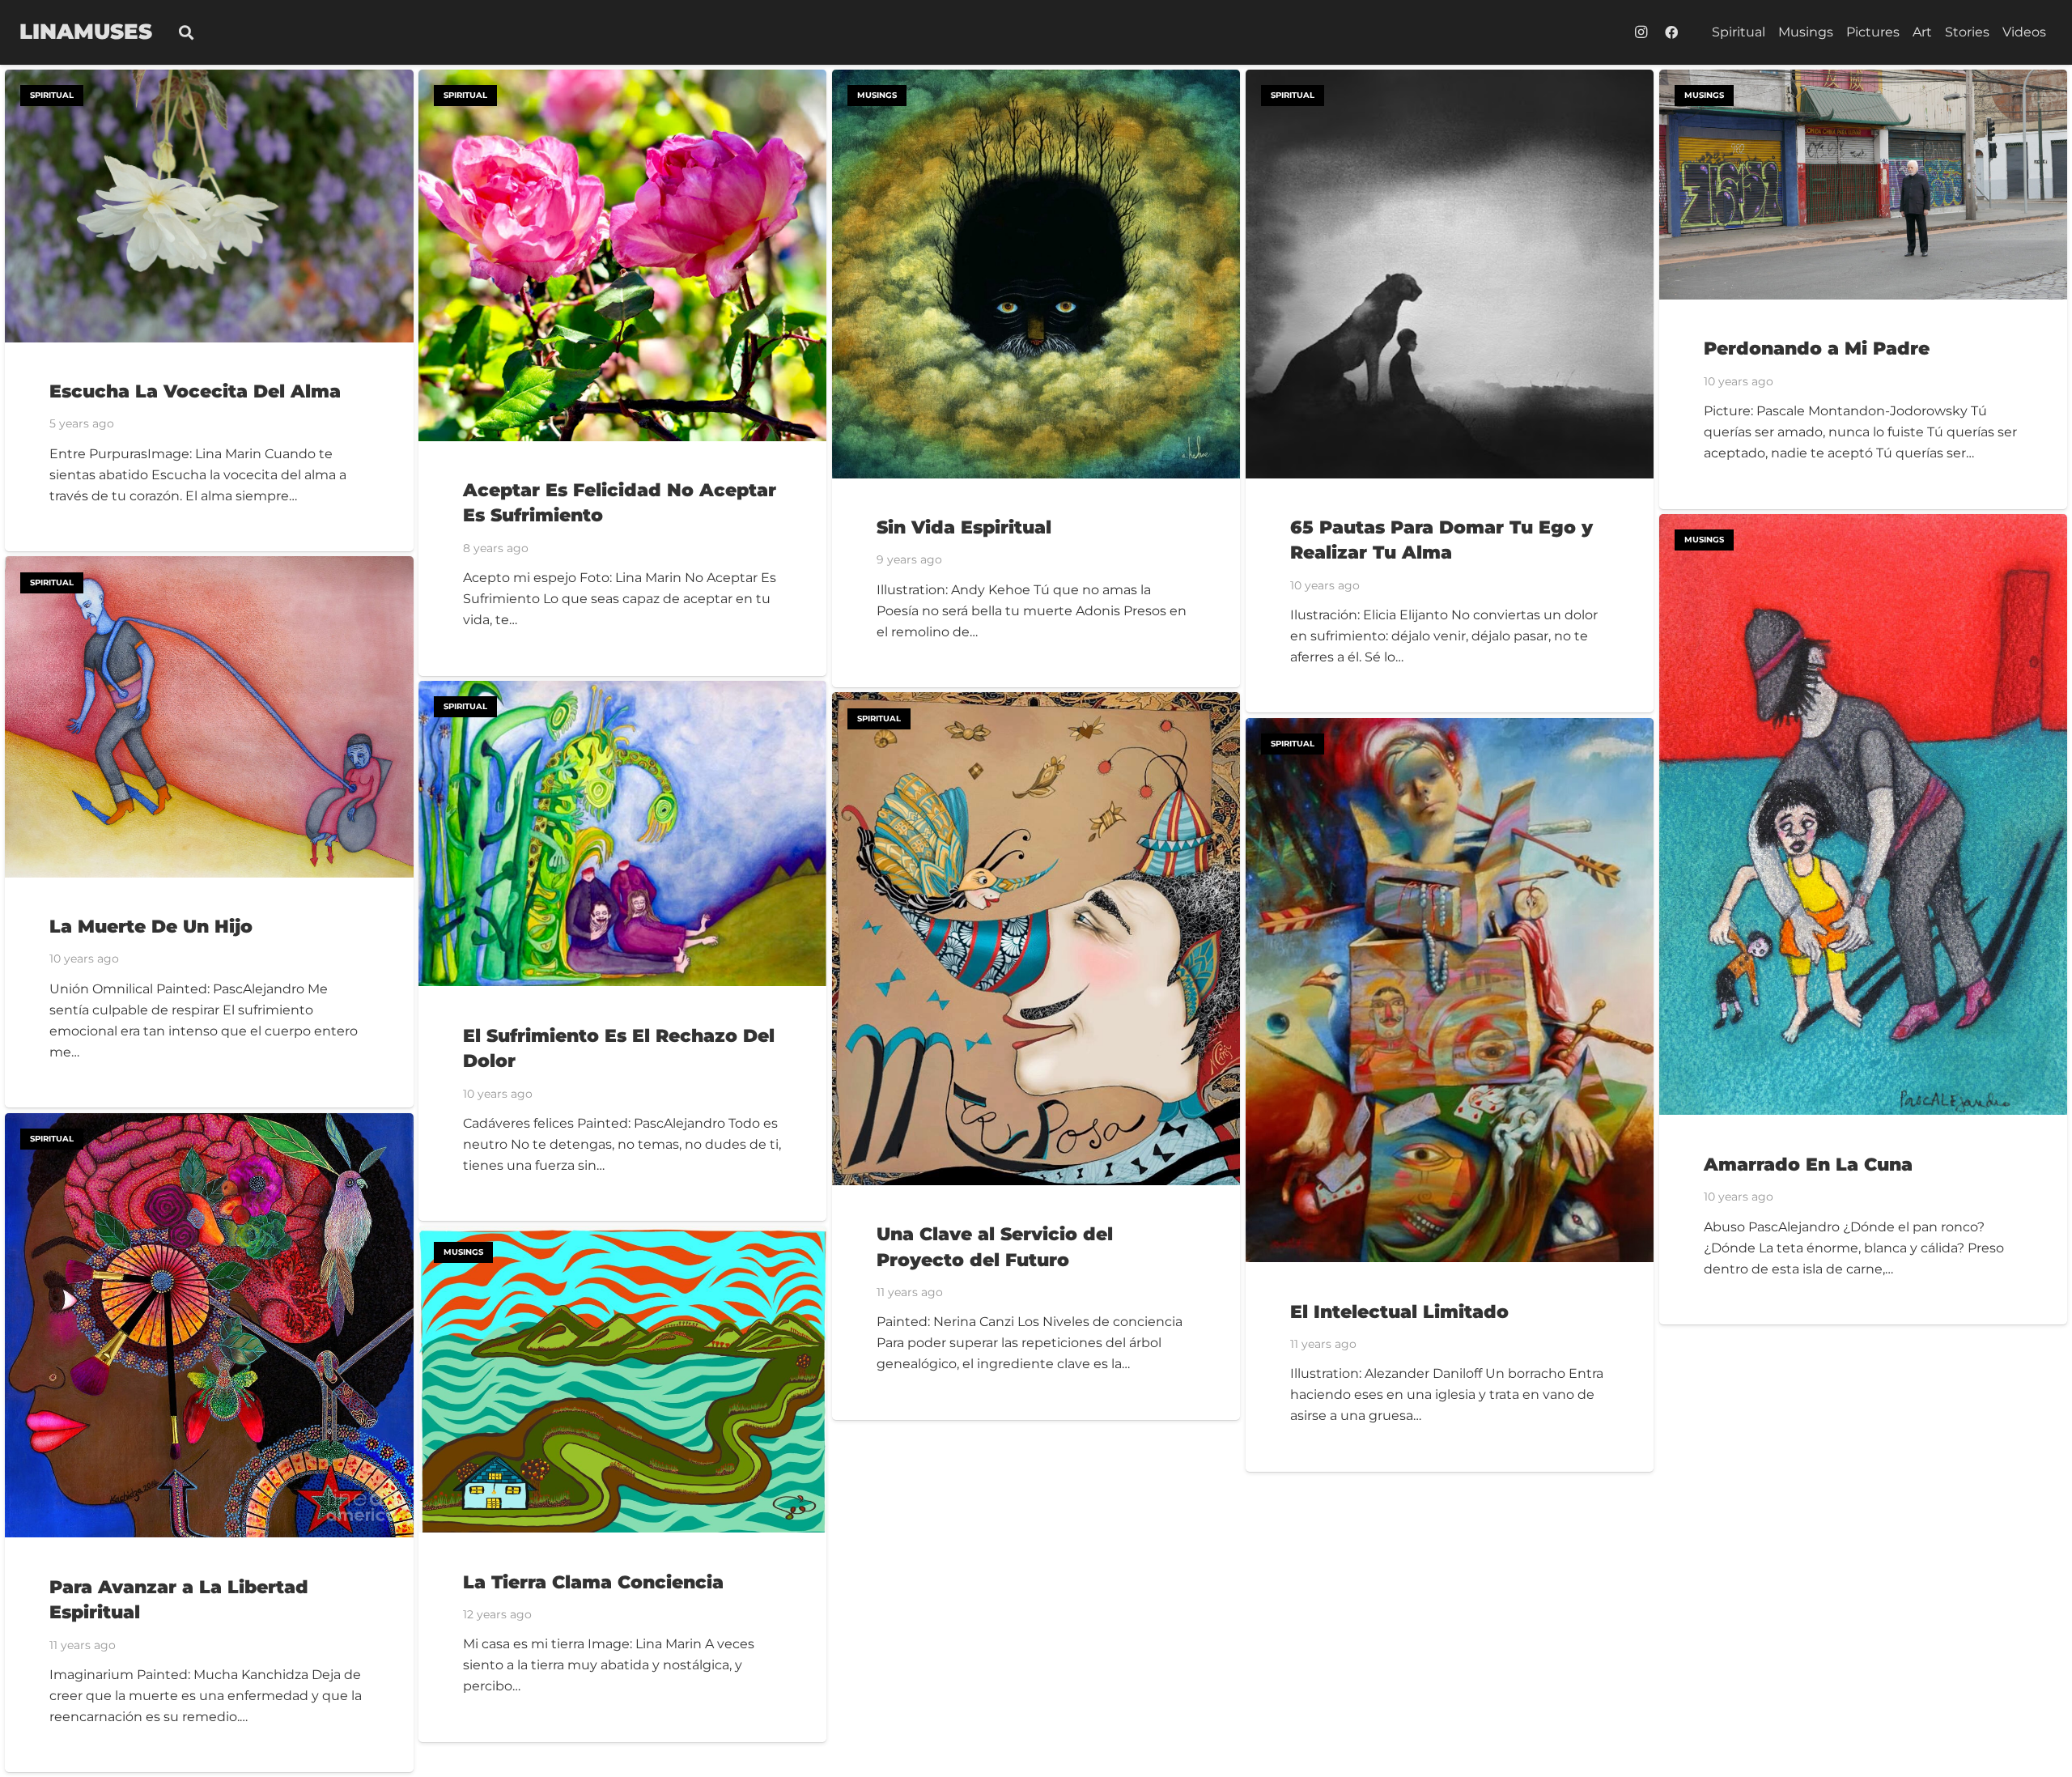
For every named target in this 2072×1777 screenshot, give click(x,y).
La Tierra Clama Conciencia (593, 1582)
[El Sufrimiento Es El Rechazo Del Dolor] (623, 691)
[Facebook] (1671, 32)
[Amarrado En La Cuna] (1864, 524)
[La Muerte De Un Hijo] (209, 566)
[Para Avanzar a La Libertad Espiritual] (209, 1123)
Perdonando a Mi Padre (1817, 348)
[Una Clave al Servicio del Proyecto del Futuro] (1036, 702)
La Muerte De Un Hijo (151, 926)
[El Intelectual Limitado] (1450, 728)
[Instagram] (1641, 32)
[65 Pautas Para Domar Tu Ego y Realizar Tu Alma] (1450, 80)
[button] (186, 33)
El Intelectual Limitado (1399, 1311)
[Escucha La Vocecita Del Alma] (209, 80)
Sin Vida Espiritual (964, 527)
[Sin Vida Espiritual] (1036, 80)
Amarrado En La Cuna (1808, 1164)
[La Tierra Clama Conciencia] (623, 1237)
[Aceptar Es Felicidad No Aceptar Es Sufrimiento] (623, 80)
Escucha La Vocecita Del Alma (195, 391)
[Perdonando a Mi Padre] (1864, 80)
